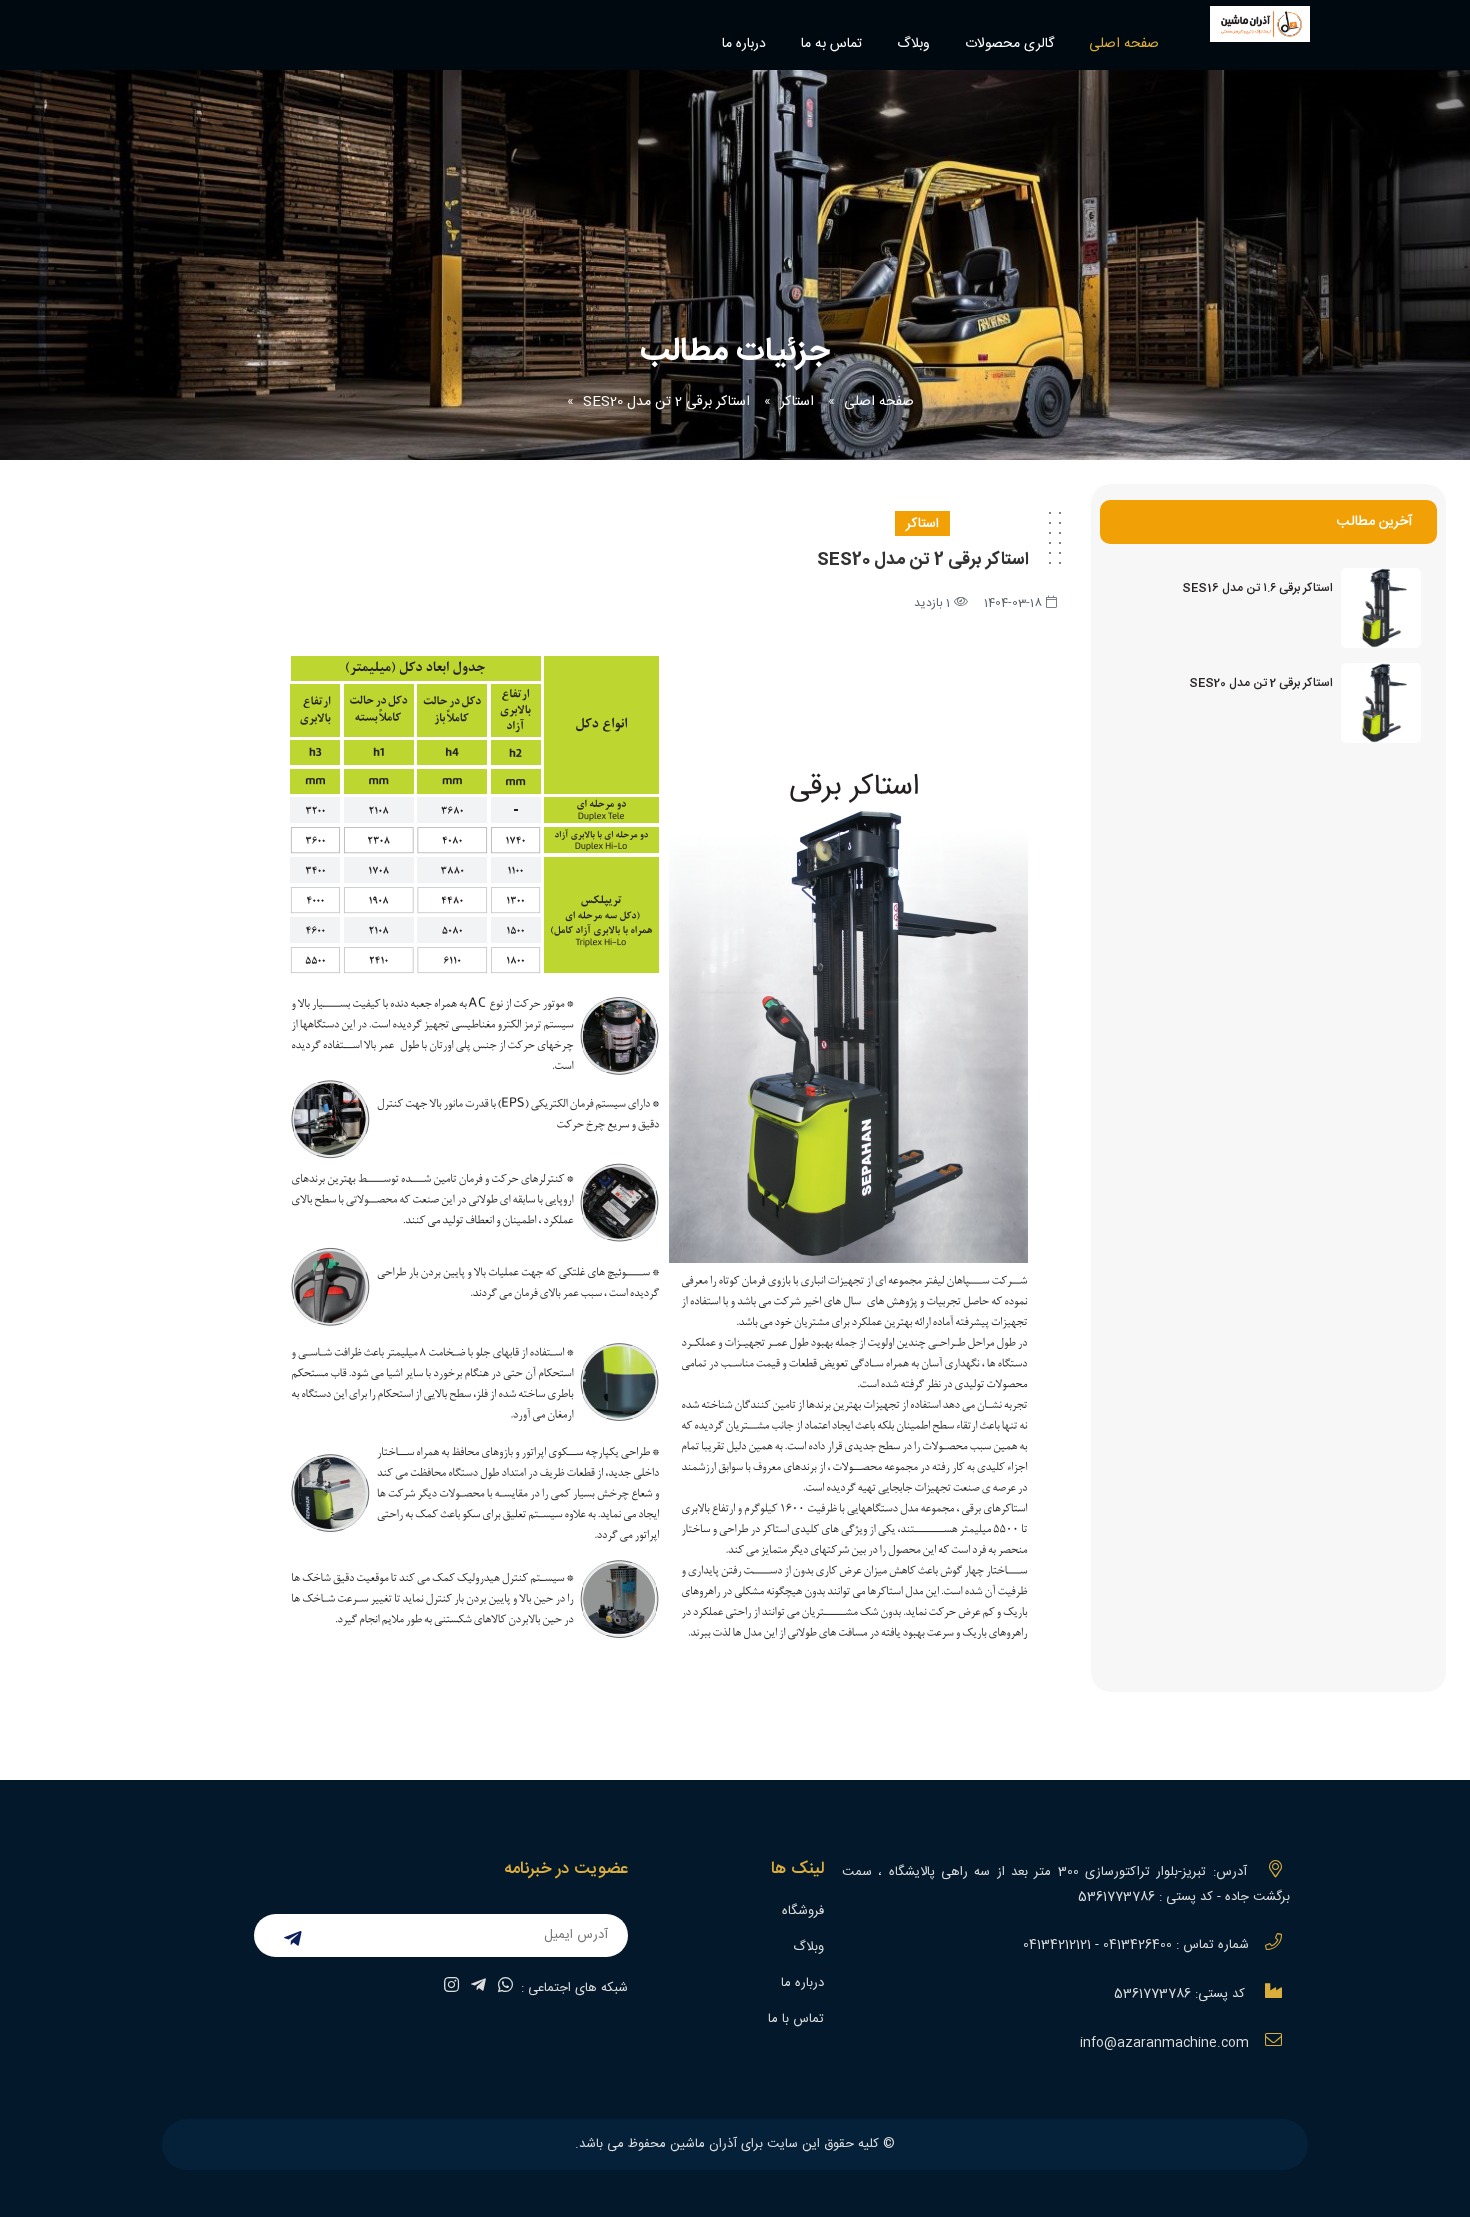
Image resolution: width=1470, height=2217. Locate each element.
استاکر (797, 402)
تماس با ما (796, 2019)
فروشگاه (803, 1911)
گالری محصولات (1009, 44)
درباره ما (744, 44)
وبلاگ (913, 44)
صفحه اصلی (1124, 44)
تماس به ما (831, 44)
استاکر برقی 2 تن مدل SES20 (666, 402)
